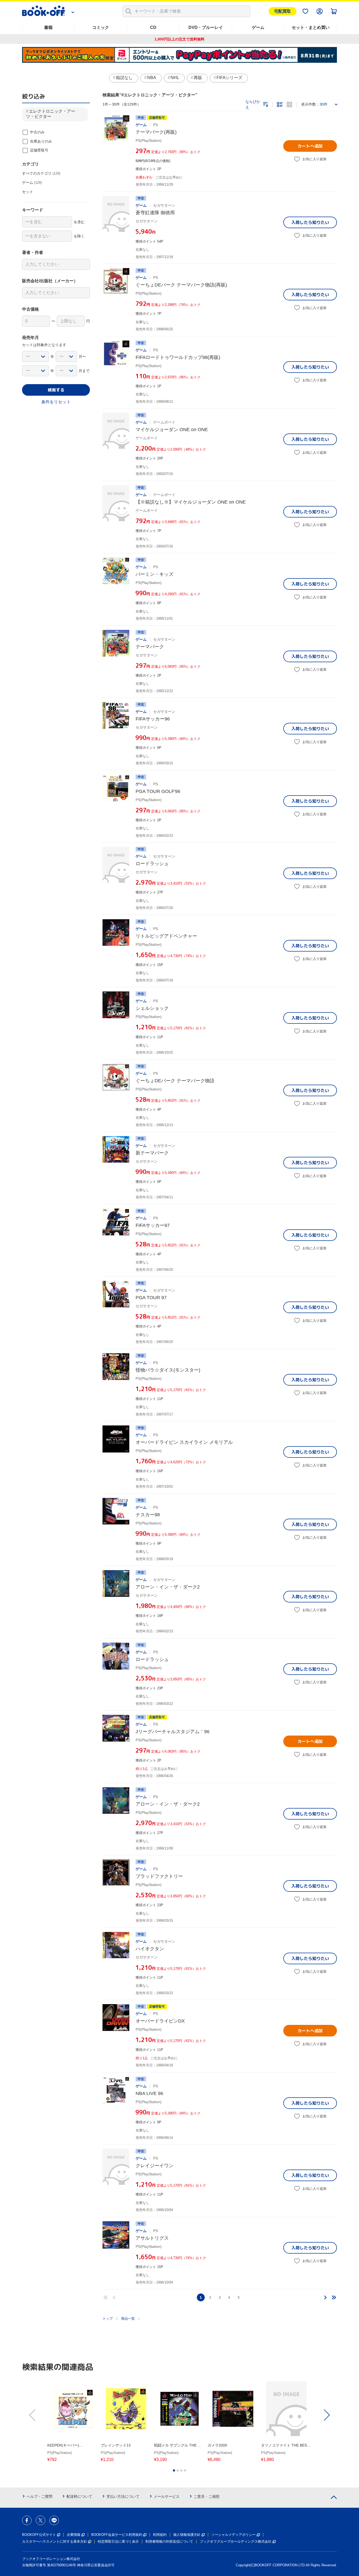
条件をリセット (56, 402)
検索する (56, 390)
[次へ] (325, 2297)
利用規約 (160, 2535)
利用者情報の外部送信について (169, 2541)
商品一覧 (128, 2319)
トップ (108, 2319)
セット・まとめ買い (311, 27)
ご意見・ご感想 (207, 2496)
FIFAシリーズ (229, 78)
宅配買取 (283, 11)
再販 (198, 78)
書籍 (48, 27)
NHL (175, 78)
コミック (101, 27)
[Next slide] (326, 2415)
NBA (152, 78)
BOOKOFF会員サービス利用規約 (117, 2535)
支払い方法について (123, 2496)
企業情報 (74, 2535)
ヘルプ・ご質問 (39, 2496)
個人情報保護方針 (187, 2535)
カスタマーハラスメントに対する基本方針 (55, 2541)
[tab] (174, 2470)
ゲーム (258, 27)
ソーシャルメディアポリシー (234, 2535)
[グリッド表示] (289, 104)
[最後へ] (334, 2297)
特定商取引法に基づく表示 (118, 2541)
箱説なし (124, 78)
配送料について (79, 2496)
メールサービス (167, 2496)
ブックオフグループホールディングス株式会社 (236, 2541)
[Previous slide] (33, 2415)
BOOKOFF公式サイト (39, 2535)
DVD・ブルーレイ (206, 27)
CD (153, 27)
